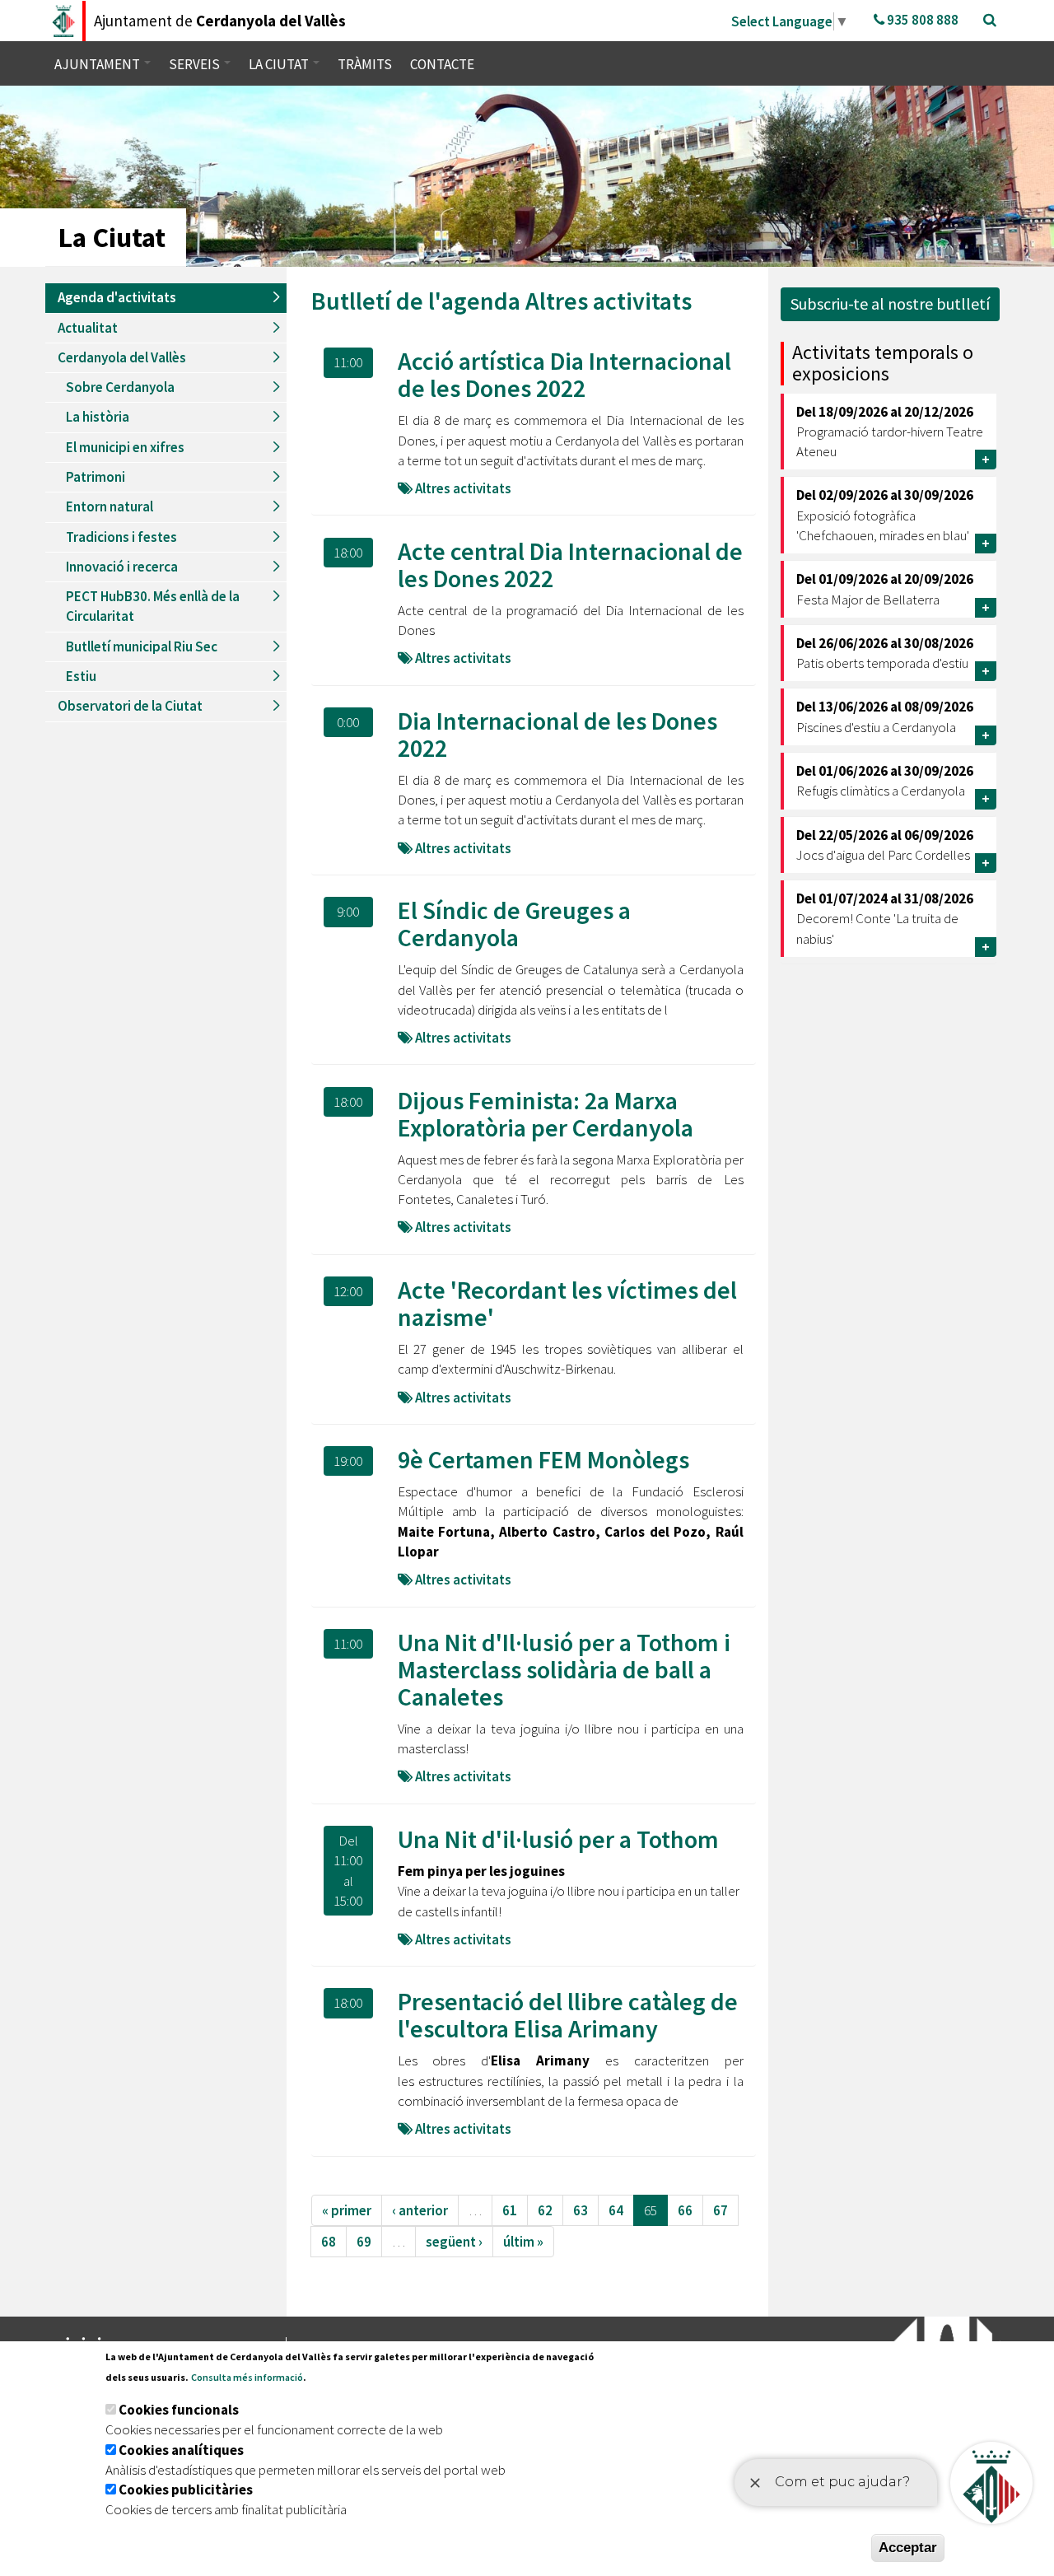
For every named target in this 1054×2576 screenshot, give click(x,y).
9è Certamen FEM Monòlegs (543, 1459)
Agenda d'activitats (117, 297)
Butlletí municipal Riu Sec (142, 646)
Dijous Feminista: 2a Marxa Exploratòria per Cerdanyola (546, 1114)
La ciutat (280, 64)
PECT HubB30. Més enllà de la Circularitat (153, 606)
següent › (454, 2242)
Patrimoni (96, 477)
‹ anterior (420, 2210)
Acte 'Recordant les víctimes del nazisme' (567, 1303)
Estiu (81, 676)
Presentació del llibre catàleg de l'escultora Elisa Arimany (568, 2015)
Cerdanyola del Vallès (122, 357)
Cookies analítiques (181, 2450)
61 (510, 2210)
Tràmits (365, 64)
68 (329, 2242)
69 (364, 2242)
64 (616, 2210)
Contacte (442, 64)
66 (685, 2210)
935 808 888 (921, 20)
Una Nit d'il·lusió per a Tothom (558, 1839)
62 (545, 2210)
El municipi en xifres (125, 447)
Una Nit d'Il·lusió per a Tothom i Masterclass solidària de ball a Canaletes (564, 1669)
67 (721, 2210)
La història (98, 417)
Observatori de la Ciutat (130, 706)
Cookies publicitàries (186, 2490)
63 (581, 2210)
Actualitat (88, 328)
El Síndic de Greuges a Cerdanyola (514, 924)
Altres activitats (609, 301)
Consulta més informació (247, 2377)
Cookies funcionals (179, 2410)
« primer (347, 2210)
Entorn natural (110, 506)
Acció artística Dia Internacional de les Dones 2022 (564, 374)
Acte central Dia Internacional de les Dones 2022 (570, 565)
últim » (523, 2242)
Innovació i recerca (122, 567)
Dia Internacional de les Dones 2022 (557, 734)
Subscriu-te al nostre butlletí (890, 303)
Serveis (196, 64)
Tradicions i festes (121, 537)
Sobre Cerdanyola (120, 387)
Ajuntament (98, 64)
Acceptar (908, 2548)
